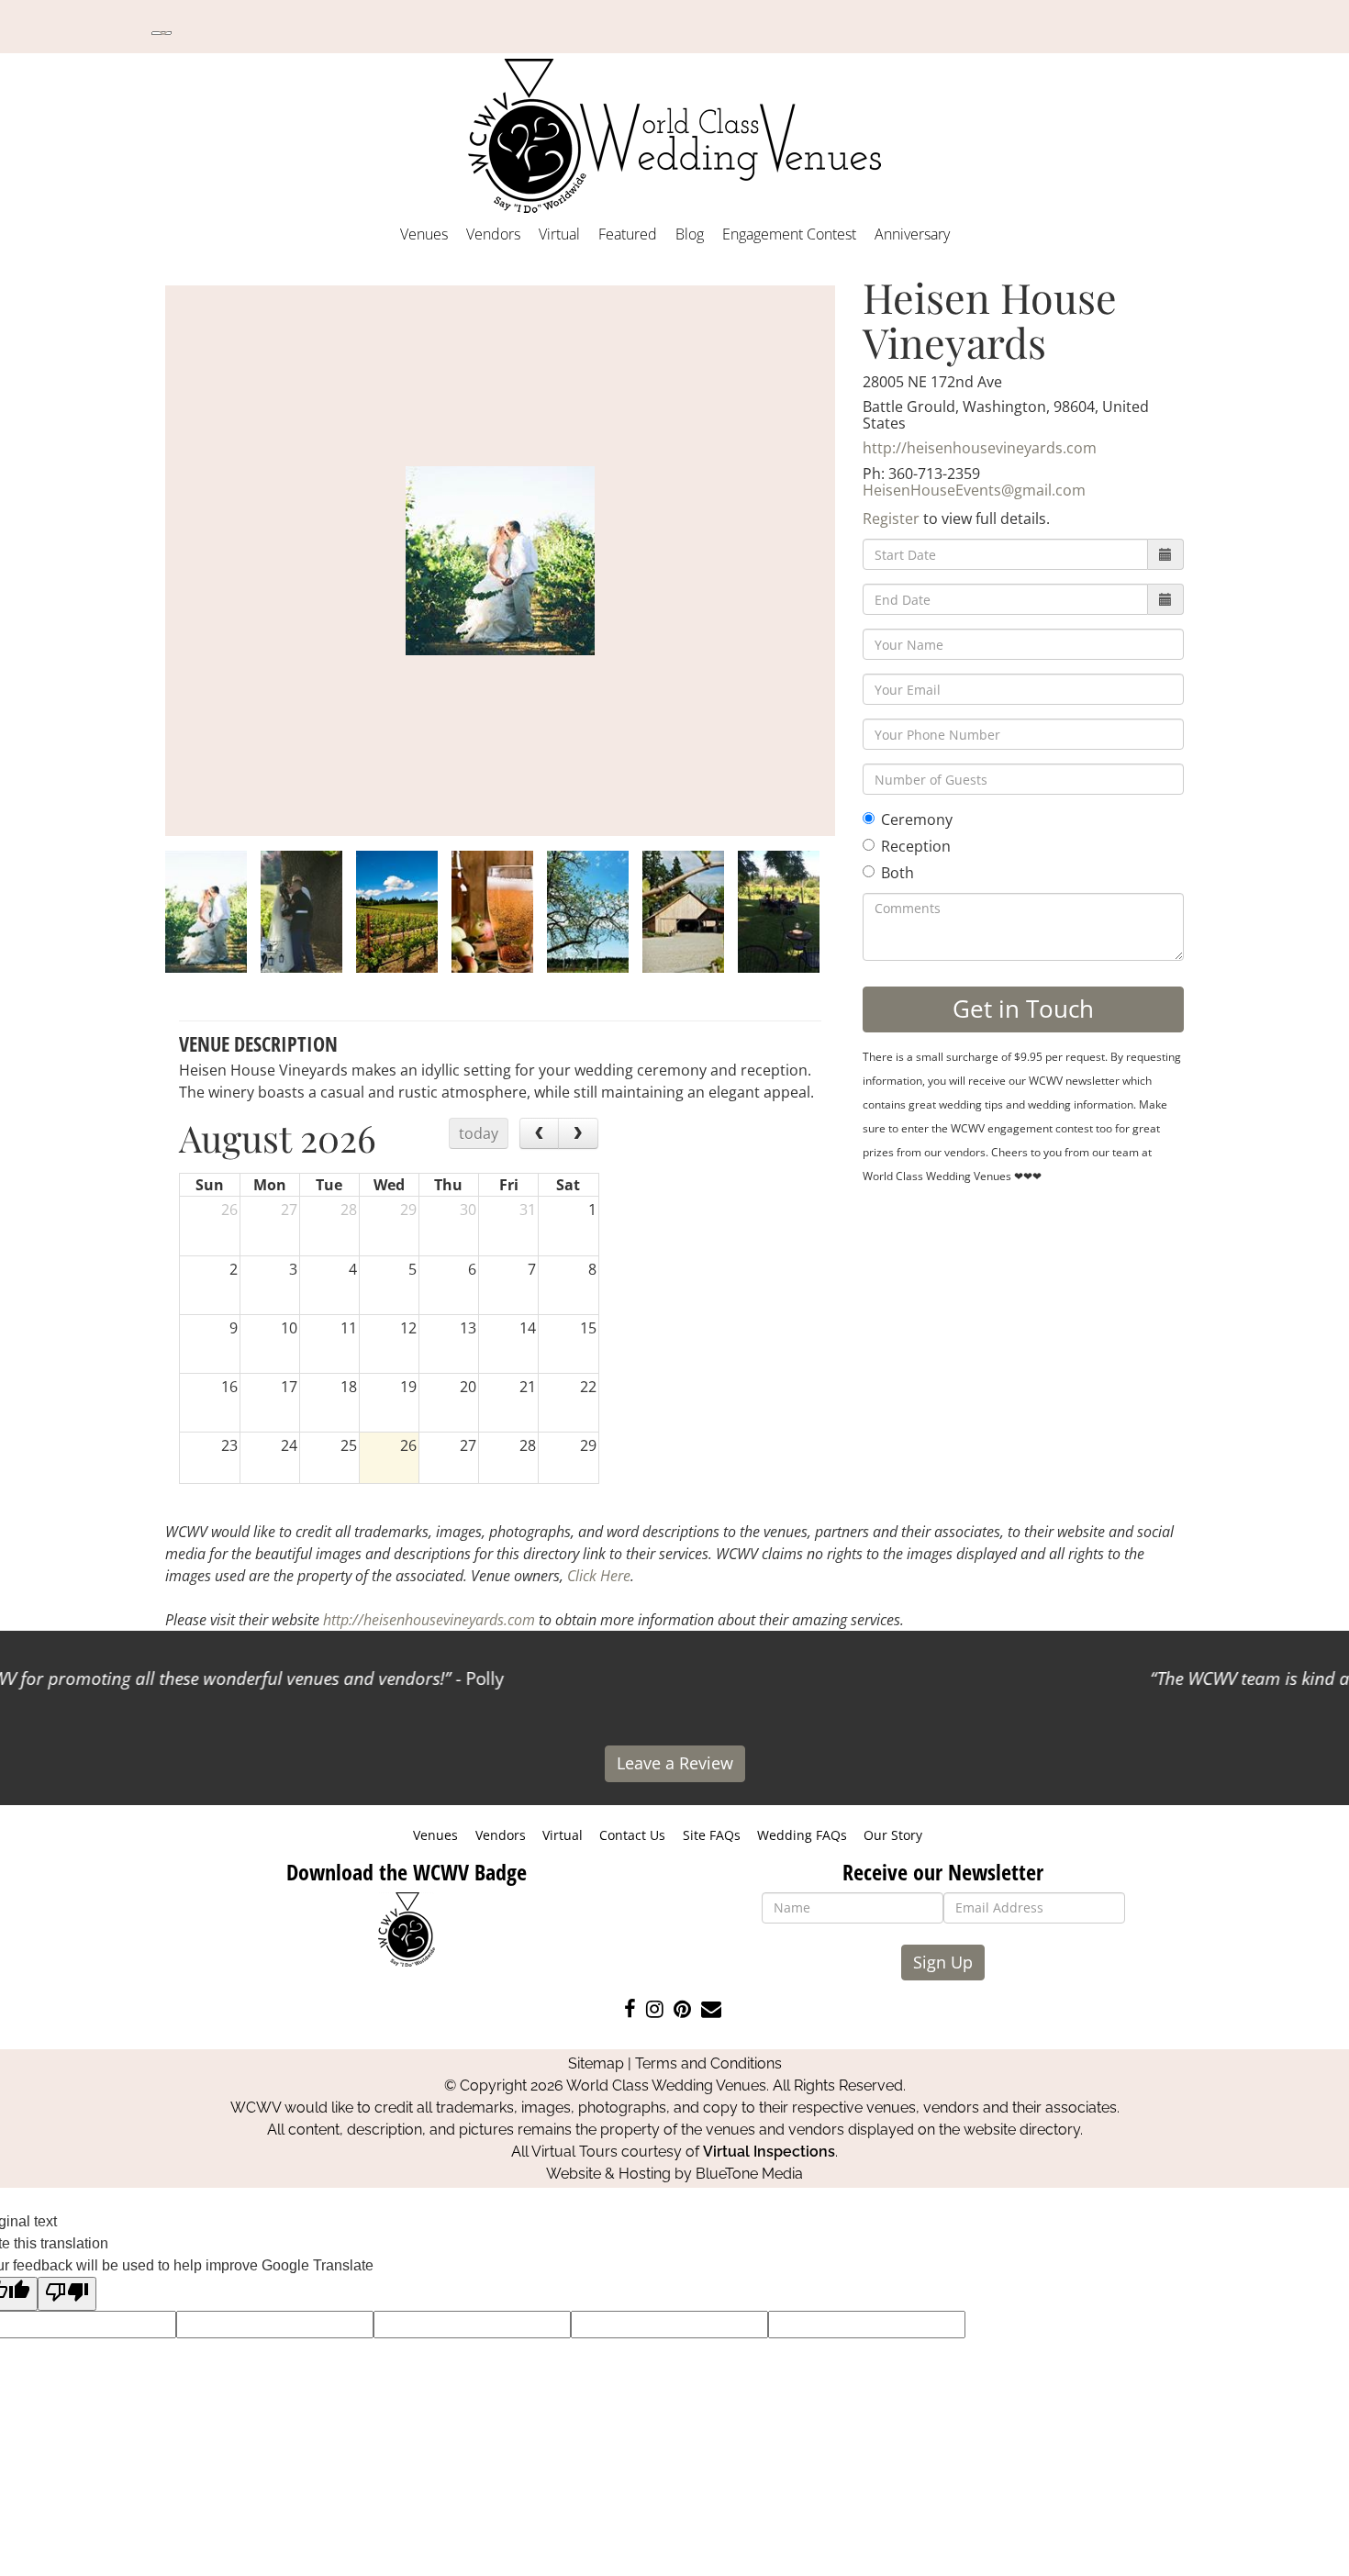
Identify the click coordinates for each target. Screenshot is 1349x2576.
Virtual (559, 234)
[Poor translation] (67, 2294)
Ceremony (917, 820)
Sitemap (596, 2063)
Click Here (599, 1576)
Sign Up (943, 1962)
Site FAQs (712, 1835)
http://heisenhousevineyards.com (980, 448)
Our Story (893, 1835)
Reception (916, 846)
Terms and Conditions (708, 2063)
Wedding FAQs (802, 1835)
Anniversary (912, 234)
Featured (628, 234)
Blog (690, 234)
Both (897, 873)
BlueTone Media (749, 2174)
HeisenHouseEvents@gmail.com (974, 490)
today (479, 1133)
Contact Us (632, 1835)
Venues (424, 234)
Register (891, 519)
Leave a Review (675, 1763)
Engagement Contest (789, 234)
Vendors (493, 234)
